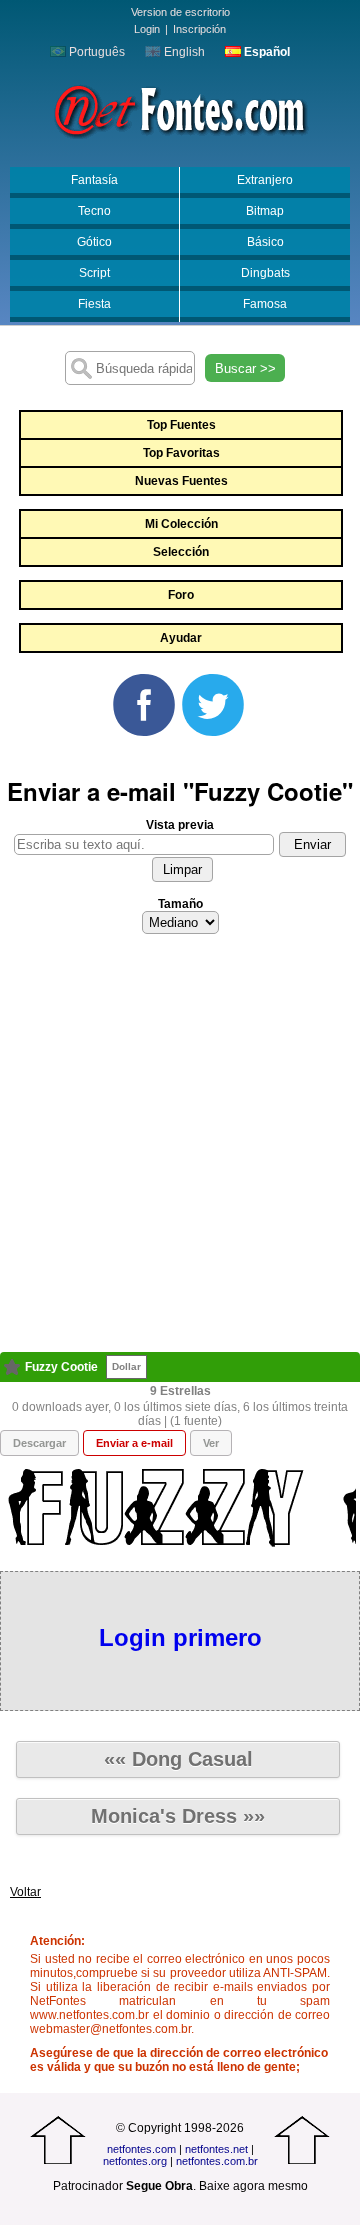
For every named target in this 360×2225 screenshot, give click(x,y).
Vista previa (180, 825)
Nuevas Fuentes (181, 481)
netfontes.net (216, 2149)
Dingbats (265, 273)
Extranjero (265, 180)
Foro (181, 595)
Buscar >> (245, 368)
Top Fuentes (181, 425)
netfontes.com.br (217, 2161)
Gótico (94, 242)
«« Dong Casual (178, 1759)
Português (95, 52)
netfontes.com (141, 2149)
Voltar (25, 1892)
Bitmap (265, 211)
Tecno (94, 211)
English (183, 52)
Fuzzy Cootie (61, 1367)
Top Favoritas (181, 453)
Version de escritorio (180, 12)
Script (94, 273)
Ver (211, 1443)
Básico (265, 242)
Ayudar (181, 638)
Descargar (39, 1443)
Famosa (265, 304)
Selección (181, 552)
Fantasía (94, 180)
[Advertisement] (180, 1149)
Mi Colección (181, 524)
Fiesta (94, 304)
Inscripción (199, 29)
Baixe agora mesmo (253, 2186)
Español (265, 52)
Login (147, 29)
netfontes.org (135, 2161)
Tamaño (180, 904)
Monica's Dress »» (178, 1816)
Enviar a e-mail (134, 1443)
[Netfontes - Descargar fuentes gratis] (180, 109)
